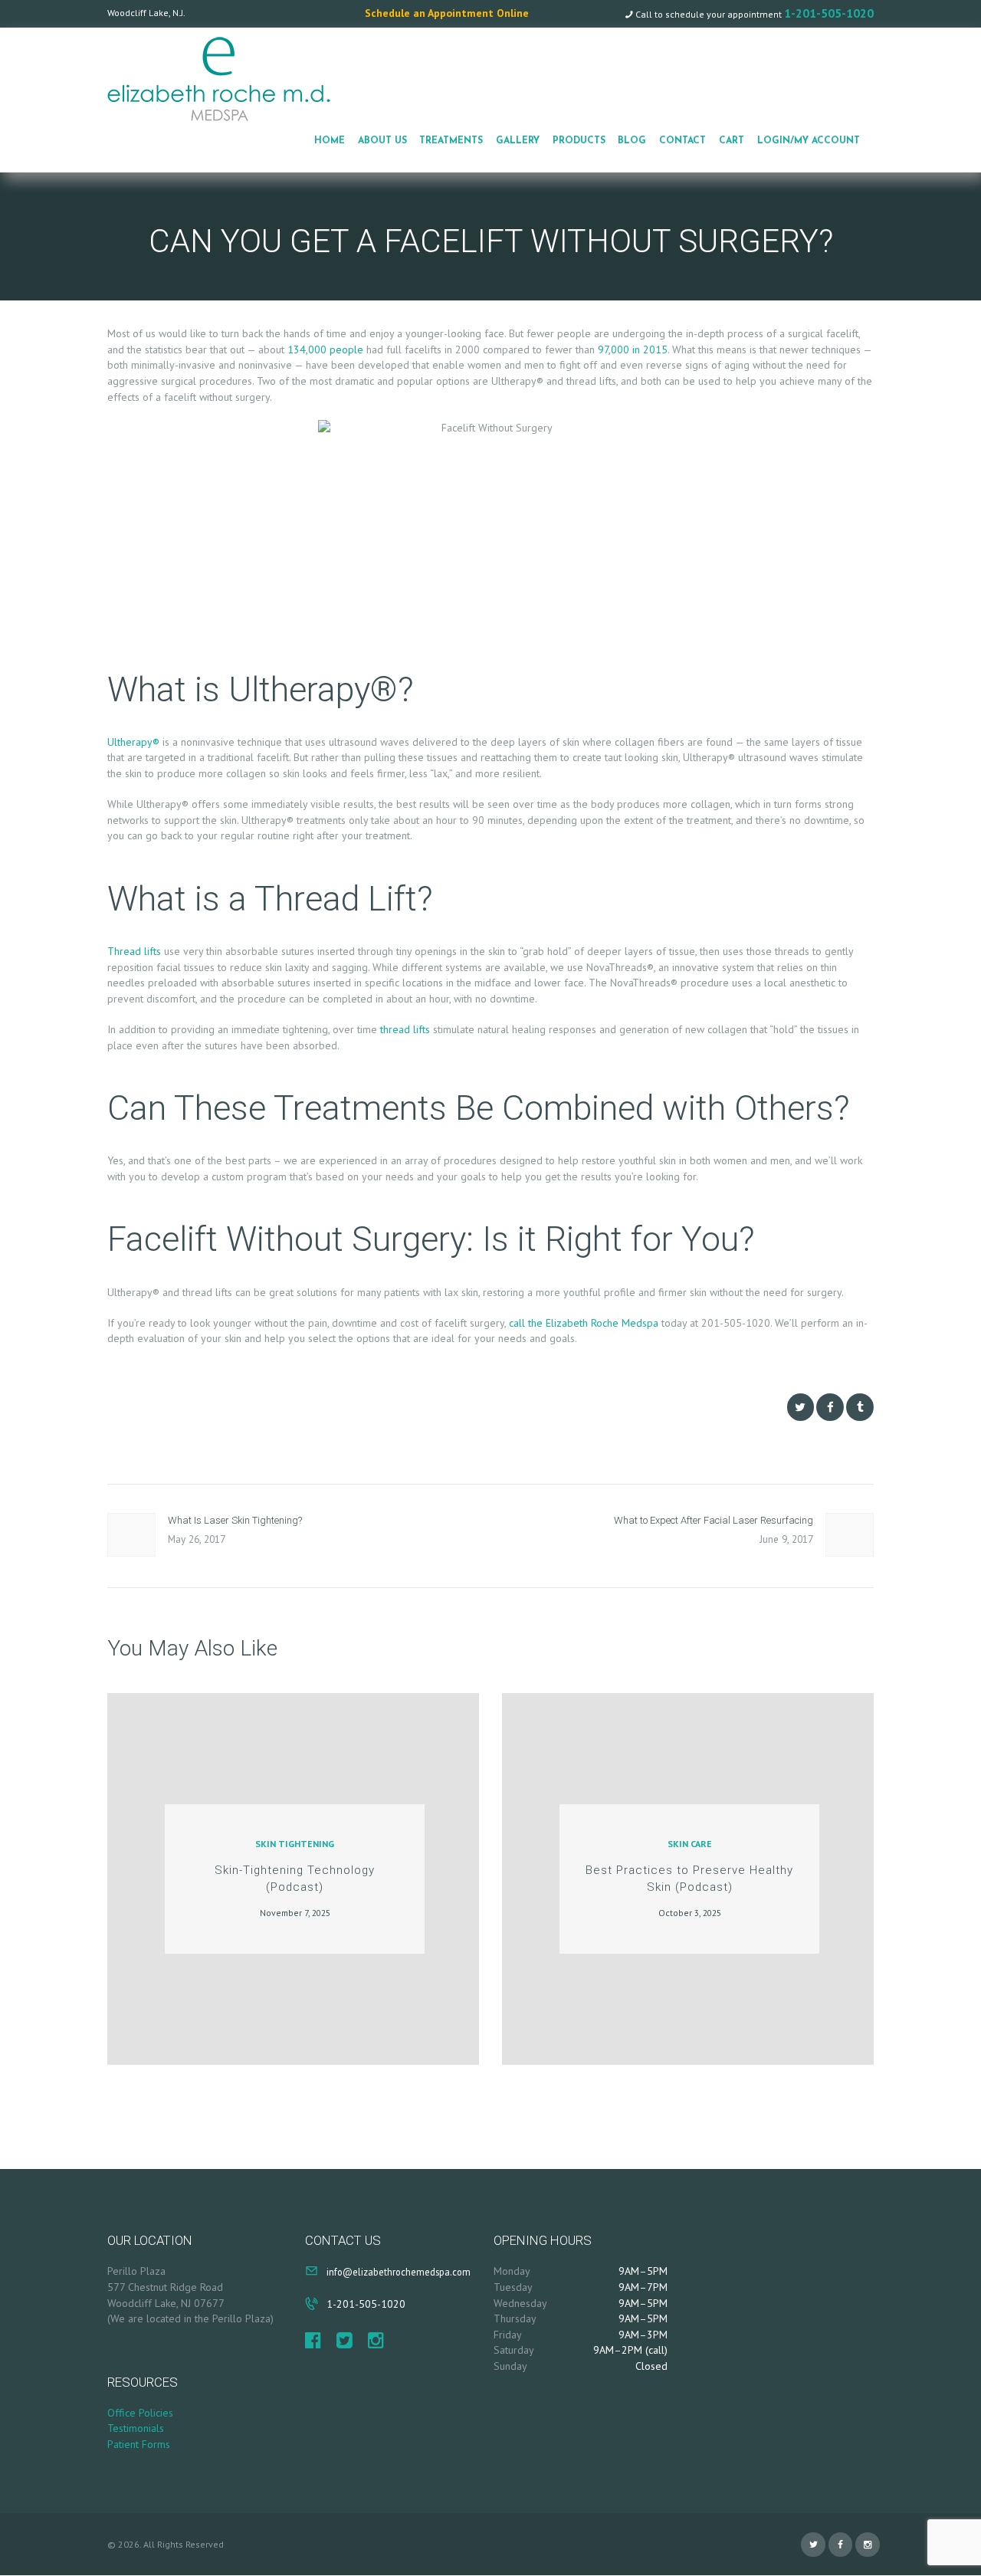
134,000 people (325, 349)
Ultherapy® (133, 742)
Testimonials (136, 2428)
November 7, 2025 (295, 1913)
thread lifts (405, 1029)
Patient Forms (139, 2444)
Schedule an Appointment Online (447, 13)
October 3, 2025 (690, 1913)
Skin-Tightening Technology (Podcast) (295, 1879)
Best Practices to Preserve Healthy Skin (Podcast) (689, 1879)
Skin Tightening (295, 1844)
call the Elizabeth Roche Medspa (584, 1323)
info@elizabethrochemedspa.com (399, 2272)
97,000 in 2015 (633, 349)
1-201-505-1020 (829, 13)
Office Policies (140, 2413)
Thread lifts (134, 951)
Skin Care (690, 1844)
